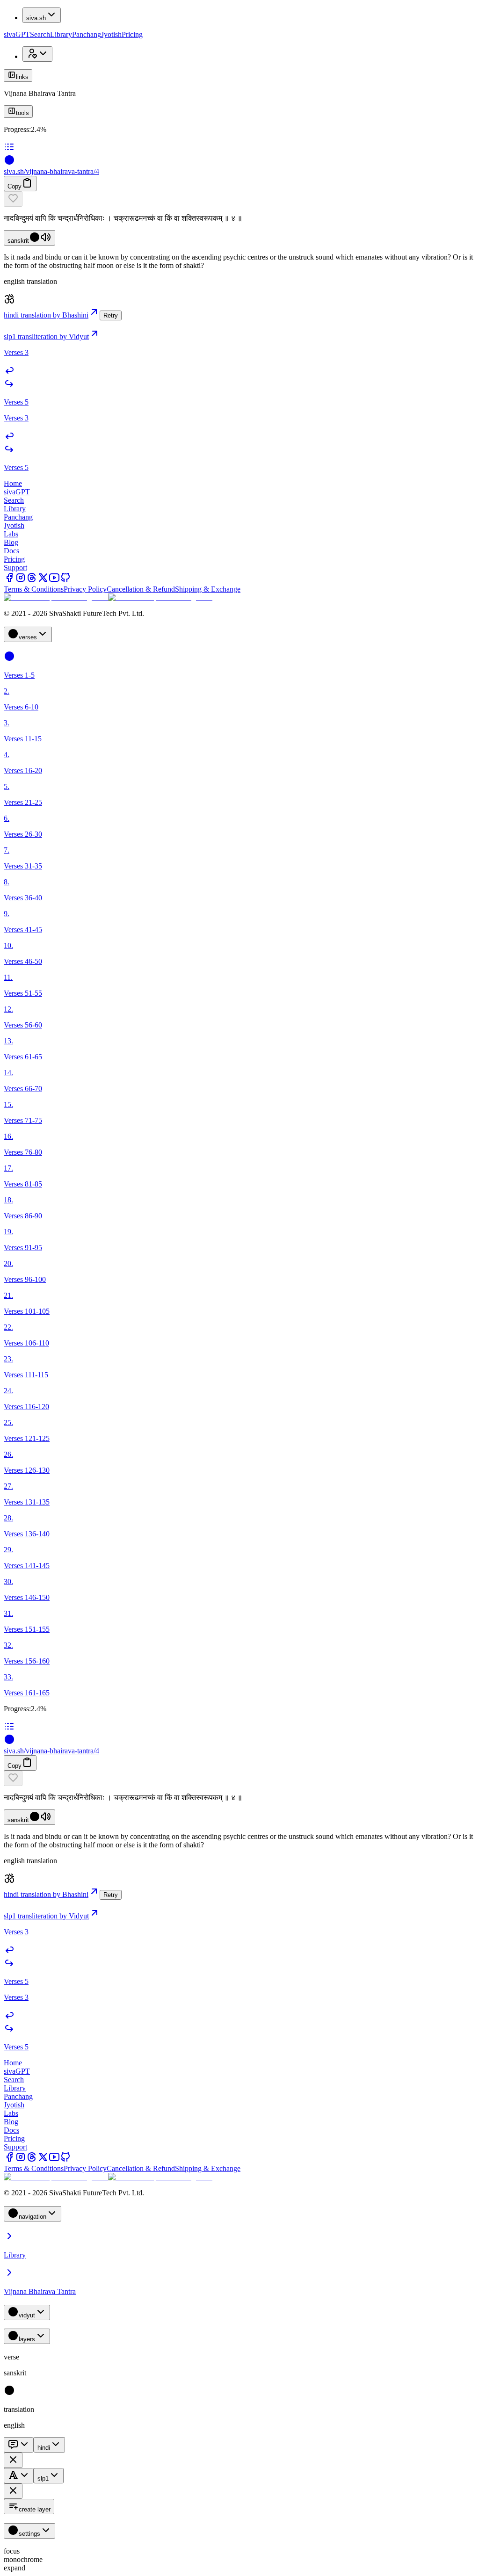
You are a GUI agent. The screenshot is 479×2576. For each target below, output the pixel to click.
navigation (33, 2217)
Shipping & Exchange (208, 589)
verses (28, 637)
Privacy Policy (85, 589)
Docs (11, 551)
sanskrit (18, 241)
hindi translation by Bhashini (46, 315)
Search (40, 34)
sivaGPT (17, 34)
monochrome (23, 2559)
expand (15, 2568)
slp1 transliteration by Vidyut (46, 336)
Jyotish (111, 34)
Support (15, 568)
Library (61, 34)
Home (13, 483)
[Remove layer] (13, 2460)
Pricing (132, 34)
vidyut (27, 2315)
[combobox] (19, 2445)
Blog (11, 542)
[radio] (9, 2393)
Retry (111, 315)
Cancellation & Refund (141, 589)
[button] (239, 199)
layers (27, 2339)
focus (12, 2551)
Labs (11, 534)
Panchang (87, 34)
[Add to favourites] (13, 199)
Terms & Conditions (34, 589)
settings (29, 2534)
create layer (35, 2509)
